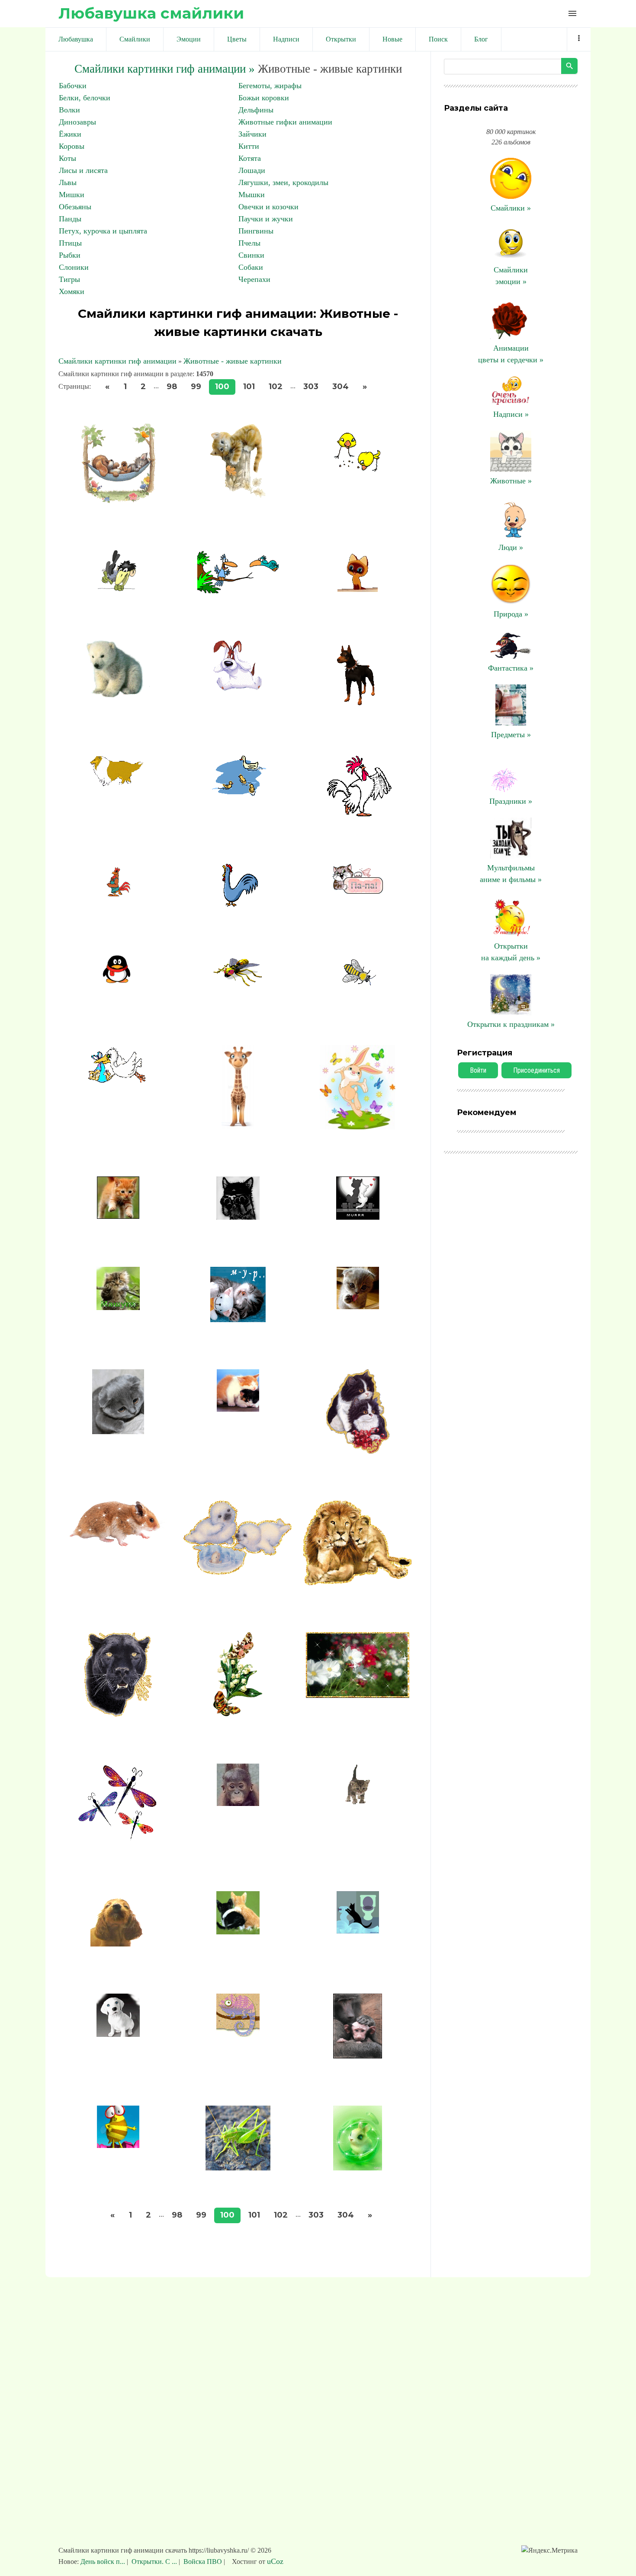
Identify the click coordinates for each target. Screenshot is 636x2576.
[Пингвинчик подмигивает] (118, 982)
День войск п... (104, 2562)
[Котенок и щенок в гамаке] (118, 501)
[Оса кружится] (358, 995)
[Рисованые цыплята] (358, 473)
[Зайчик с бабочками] (358, 1127)
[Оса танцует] (118, 2145)
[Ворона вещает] (118, 588)
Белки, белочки (85, 98)
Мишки (72, 195)
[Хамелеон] (238, 2034)
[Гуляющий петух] (358, 814)
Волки (69, 110)
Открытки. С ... (154, 2562)
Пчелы (249, 243)
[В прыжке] (118, 1216)
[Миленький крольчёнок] (358, 2168)
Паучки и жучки (266, 219)
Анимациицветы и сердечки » (511, 354)
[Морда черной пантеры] (118, 1714)
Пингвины (256, 231)
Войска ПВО (203, 2562)
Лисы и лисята (83, 170)
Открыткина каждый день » (511, 952)
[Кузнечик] (238, 2168)
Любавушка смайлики (151, 13)
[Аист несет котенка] (118, 1096)
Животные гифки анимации (285, 122)
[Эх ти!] (358, 1931)
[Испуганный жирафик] (238, 1127)
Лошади (252, 170)
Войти (478, 1070)
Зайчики (252, 134)
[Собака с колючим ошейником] (358, 705)
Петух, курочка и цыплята (103, 231)
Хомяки (72, 291)
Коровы (72, 146)
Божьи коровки (264, 98)
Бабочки (73, 86)
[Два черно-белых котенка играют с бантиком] (358, 1451)
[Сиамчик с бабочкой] (358, 589)
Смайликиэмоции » (511, 276)
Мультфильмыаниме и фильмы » (511, 874)
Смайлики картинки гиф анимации (117, 361)
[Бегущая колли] (118, 783)
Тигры (69, 279)
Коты (67, 158)
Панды (70, 219)
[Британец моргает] (118, 1432)
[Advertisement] (318, 2416)
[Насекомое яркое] (238, 984)
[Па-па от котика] (358, 891)
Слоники (74, 267)
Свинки (251, 255)
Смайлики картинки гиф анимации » (165, 69)
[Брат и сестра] (238, 1409)
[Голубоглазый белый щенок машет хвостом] (118, 2034)
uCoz (275, 2561)
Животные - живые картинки (233, 361)
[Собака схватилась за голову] (238, 688)
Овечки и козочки (268, 207)
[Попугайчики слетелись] (238, 591)
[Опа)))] (358, 1804)
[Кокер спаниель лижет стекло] (118, 1944)
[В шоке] (238, 1217)
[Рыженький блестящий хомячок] (118, 1544)
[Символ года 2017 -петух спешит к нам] (118, 894)
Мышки (252, 195)
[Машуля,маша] (118, 1307)
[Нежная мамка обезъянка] (358, 2056)
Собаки (251, 267)
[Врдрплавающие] (238, 793)
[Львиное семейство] (358, 1582)
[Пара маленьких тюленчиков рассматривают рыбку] (238, 1572)
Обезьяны (75, 207)
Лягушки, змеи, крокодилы (283, 182)
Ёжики (70, 134)
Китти (249, 146)
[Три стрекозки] (118, 1841)
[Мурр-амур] (358, 1217)
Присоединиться (536, 1070)
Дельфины (256, 110)
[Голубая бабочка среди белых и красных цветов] (358, 1695)
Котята (250, 158)
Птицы (70, 243)
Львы (68, 182)
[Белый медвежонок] (118, 695)
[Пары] (238, 1932)
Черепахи (254, 279)
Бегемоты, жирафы (270, 86)
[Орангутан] (238, 1803)
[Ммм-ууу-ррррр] (238, 1320)
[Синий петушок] (238, 904)
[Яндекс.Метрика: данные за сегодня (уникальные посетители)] (549, 2550)
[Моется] (358, 1307)
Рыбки (70, 255)
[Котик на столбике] (238, 495)
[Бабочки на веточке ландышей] (238, 1714)
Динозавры (77, 122)
